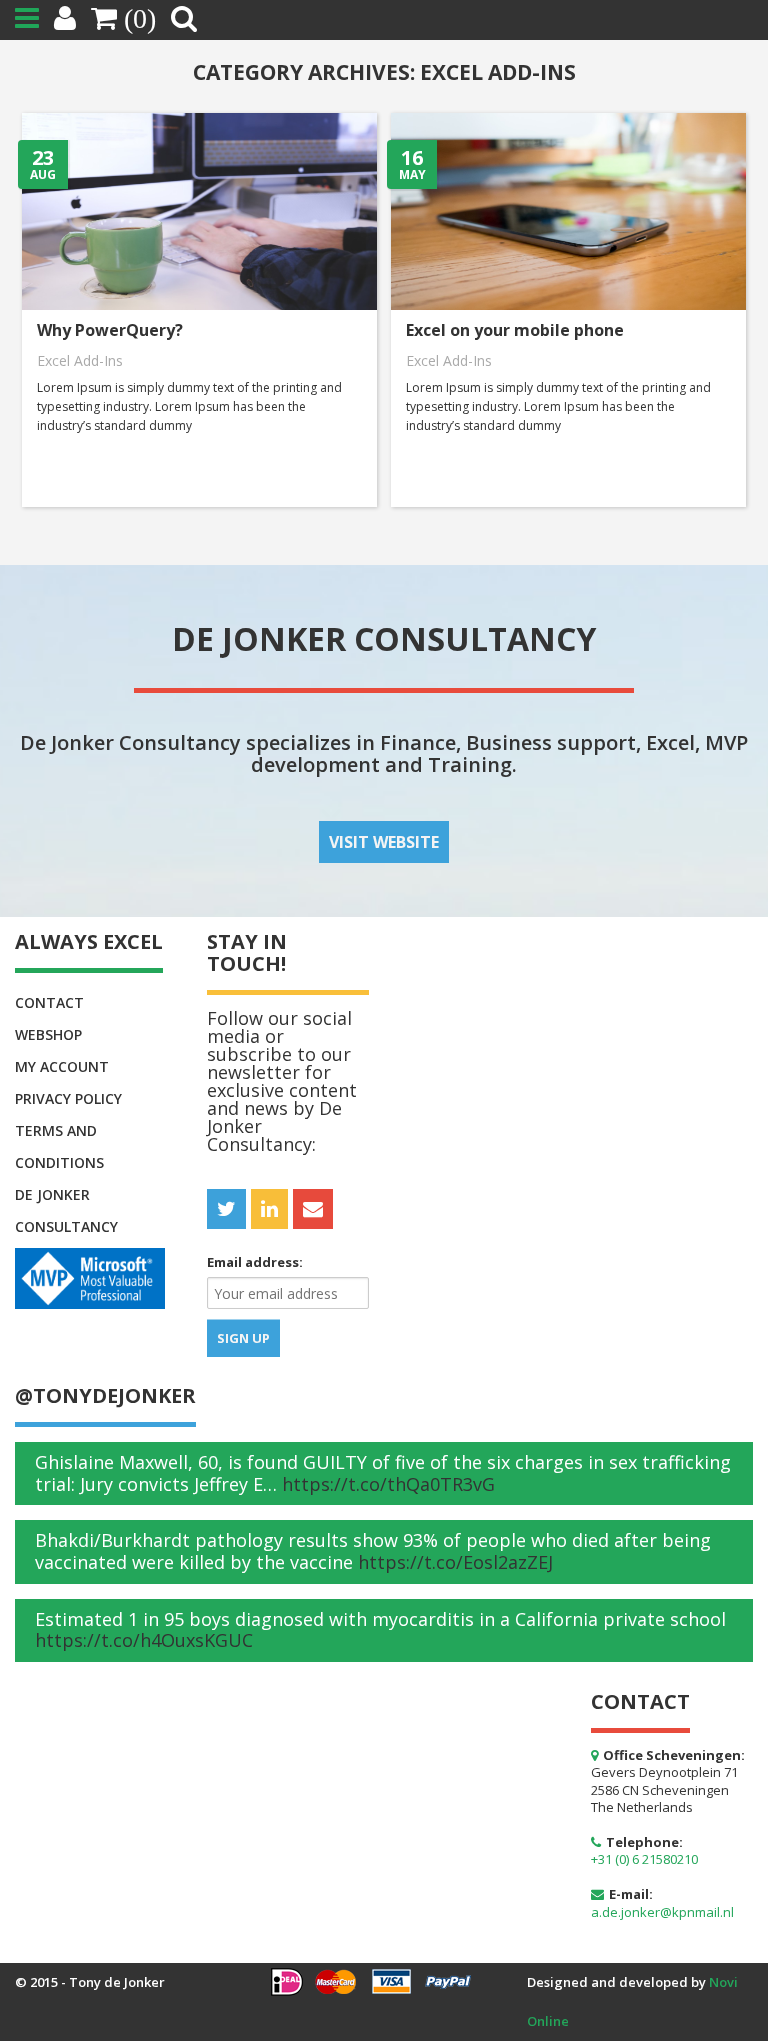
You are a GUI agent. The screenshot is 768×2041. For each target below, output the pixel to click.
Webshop (48, 1034)
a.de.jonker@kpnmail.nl (662, 1912)
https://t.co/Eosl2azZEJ (455, 1562)
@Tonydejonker (105, 1395)
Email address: (255, 1262)
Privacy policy (68, 1098)
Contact (49, 1002)
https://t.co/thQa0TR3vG (388, 1484)
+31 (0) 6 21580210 (644, 1859)
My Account (62, 1066)
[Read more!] (199, 307)
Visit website (384, 842)
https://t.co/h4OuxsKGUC (144, 1640)
